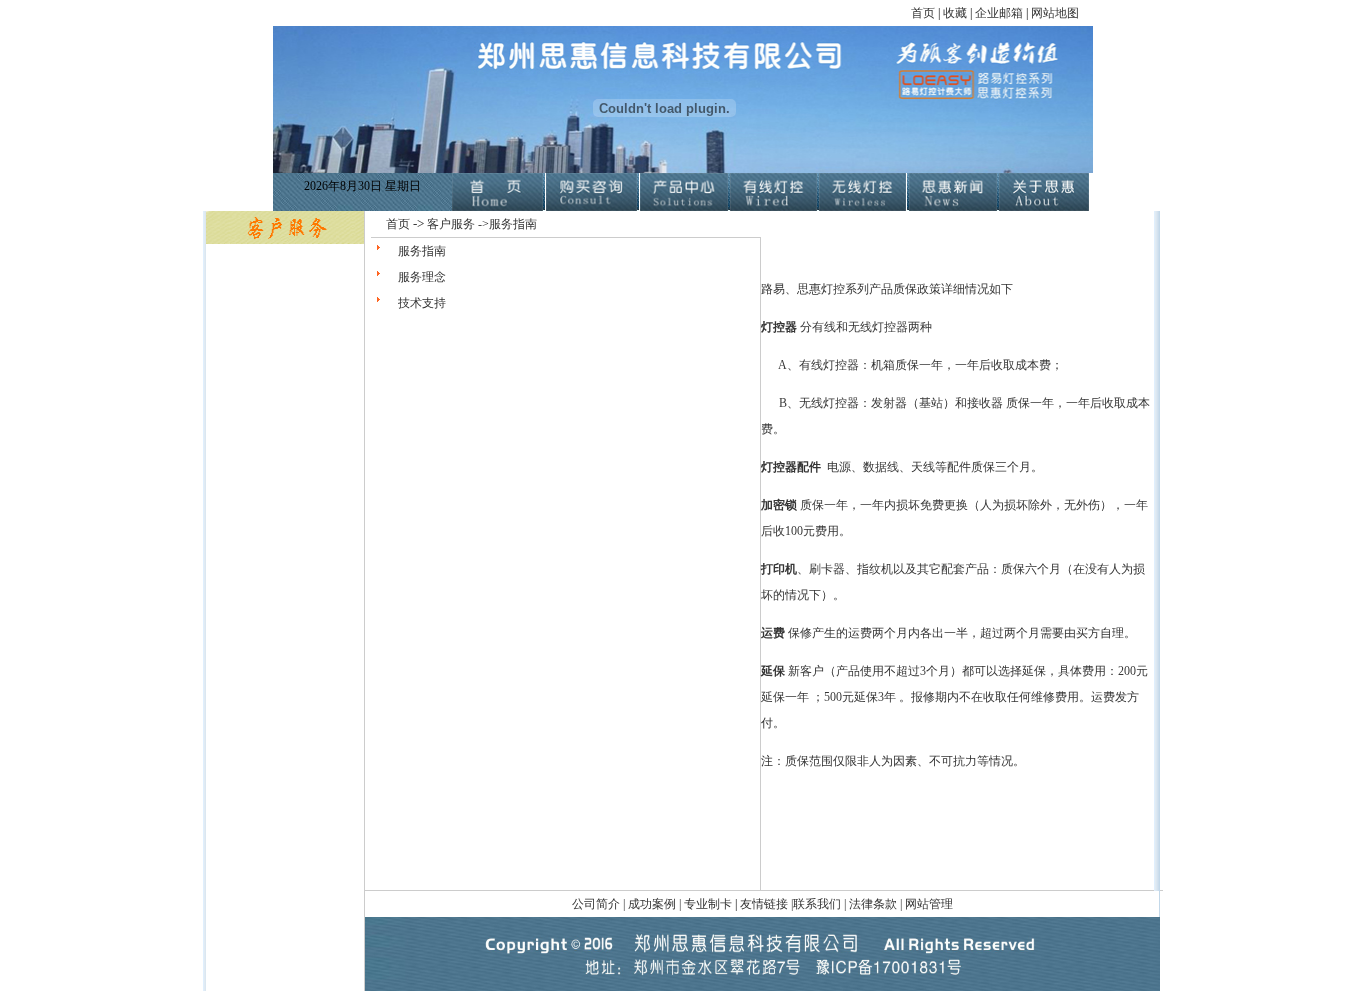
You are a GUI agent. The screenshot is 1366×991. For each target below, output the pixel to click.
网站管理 (929, 904)
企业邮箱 (999, 13)
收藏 (956, 13)
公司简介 (597, 904)
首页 (923, 13)
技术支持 (422, 303)
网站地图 (1055, 13)
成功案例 (653, 904)
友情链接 (764, 904)
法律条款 (873, 904)
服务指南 (422, 251)
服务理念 (422, 277)
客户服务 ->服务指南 (482, 224)
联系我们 (817, 904)
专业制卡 (708, 904)
